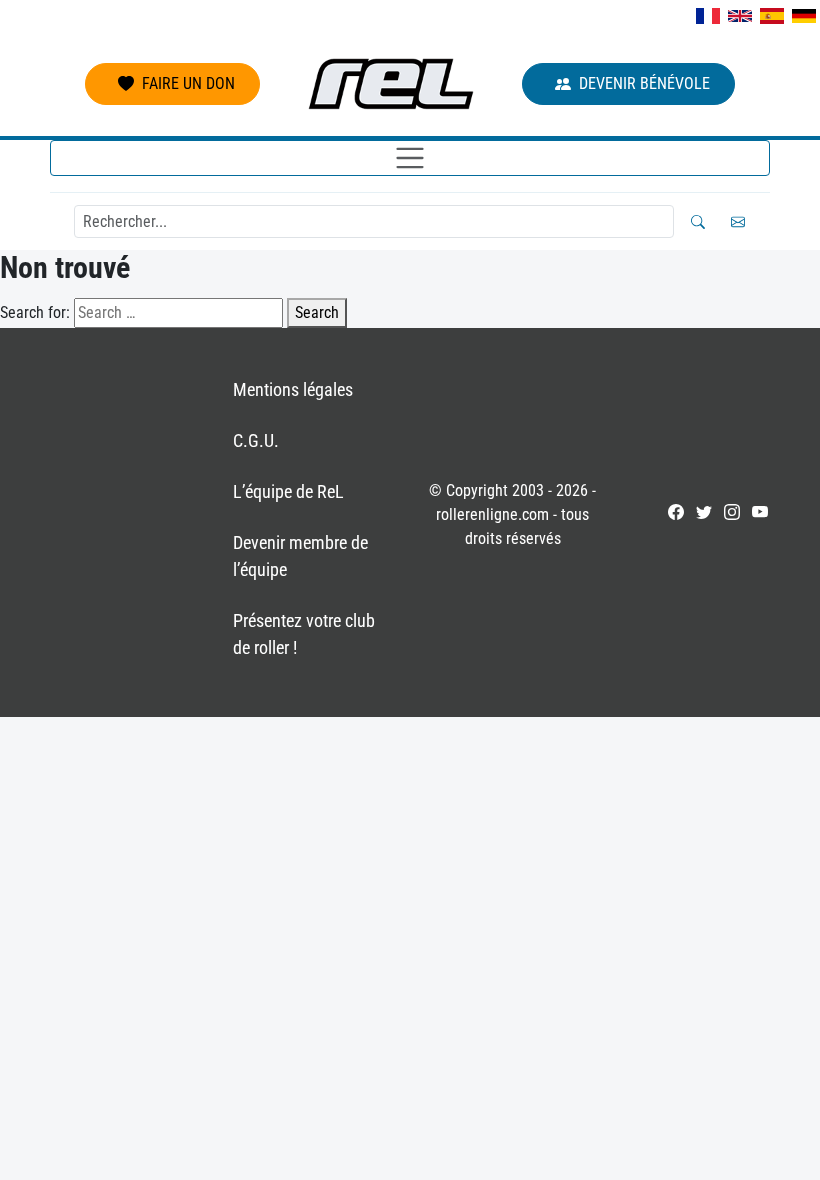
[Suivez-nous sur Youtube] (760, 512)
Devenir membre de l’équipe (300, 556)
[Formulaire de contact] (738, 222)
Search (317, 312)
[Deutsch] (804, 16)
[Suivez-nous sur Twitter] (704, 512)
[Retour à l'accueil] (391, 84)
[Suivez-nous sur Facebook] (676, 512)
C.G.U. (256, 440)
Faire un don (188, 83)
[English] (740, 16)
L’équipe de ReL (288, 491)
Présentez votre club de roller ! (304, 634)
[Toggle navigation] (410, 158)
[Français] (708, 16)
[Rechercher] (698, 222)
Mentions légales (293, 389)
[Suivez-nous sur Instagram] (732, 512)
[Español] (772, 16)
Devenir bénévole (644, 83)
